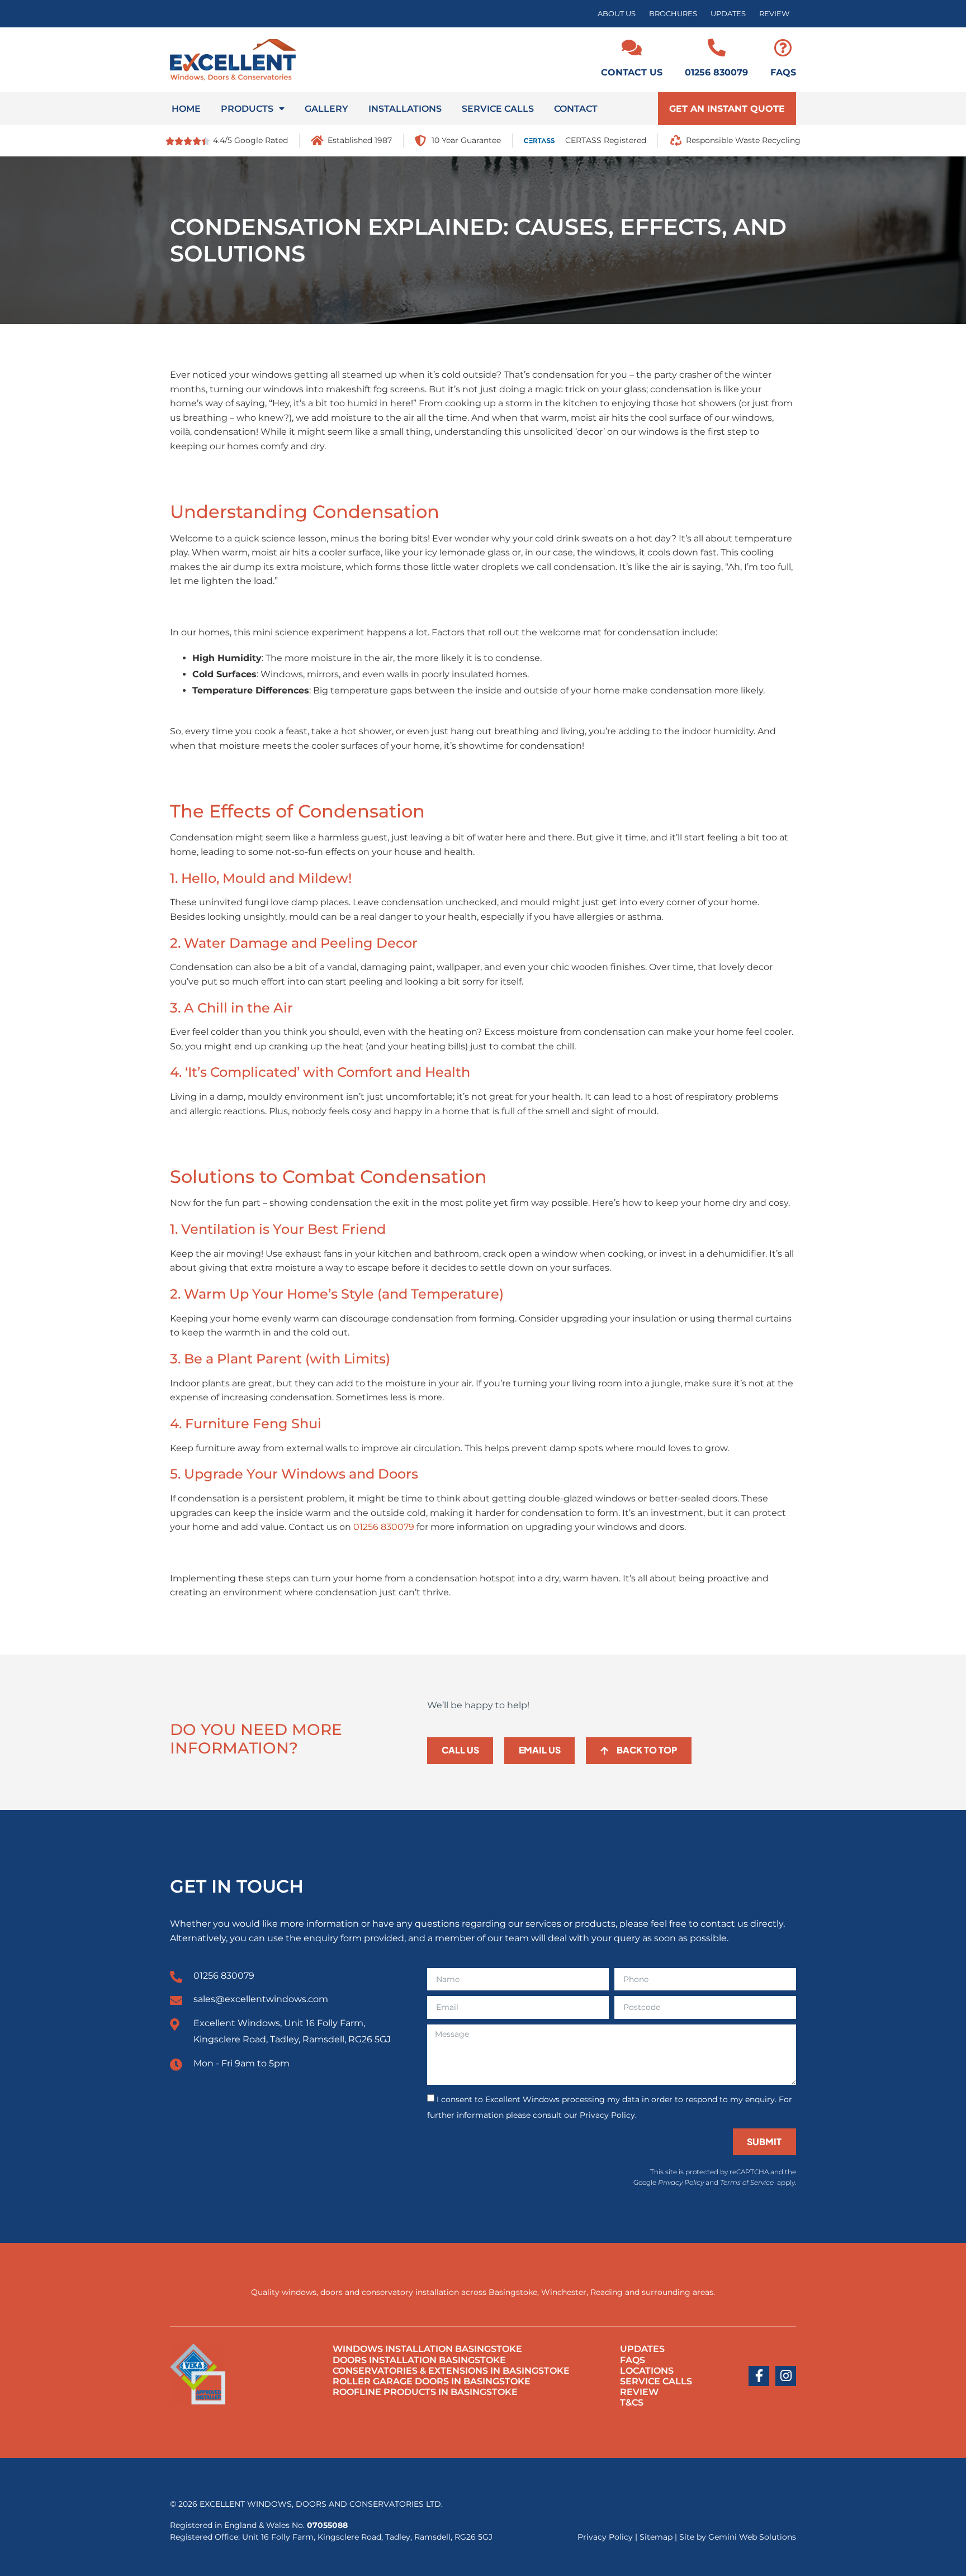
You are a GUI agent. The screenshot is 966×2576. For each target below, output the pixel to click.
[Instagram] (786, 2376)
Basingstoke (513, 2292)
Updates (728, 14)
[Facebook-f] (759, 2376)
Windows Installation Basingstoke (427, 2349)
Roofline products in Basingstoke (425, 2392)
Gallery (326, 109)
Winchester (564, 2292)
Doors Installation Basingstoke (419, 2360)
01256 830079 (716, 72)
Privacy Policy (681, 2182)
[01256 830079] (717, 47)
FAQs (783, 72)
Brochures (673, 14)
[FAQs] (783, 47)
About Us (617, 14)
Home (186, 109)
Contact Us (632, 72)
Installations (405, 109)
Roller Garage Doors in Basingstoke (432, 2381)
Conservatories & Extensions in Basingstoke (451, 2371)
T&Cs (632, 2402)
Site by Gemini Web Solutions (738, 2537)
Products (247, 109)
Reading (607, 2292)
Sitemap (656, 2537)
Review (774, 14)
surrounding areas (678, 2292)
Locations (647, 2371)
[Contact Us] (632, 47)
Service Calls (498, 109)
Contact (576, 109)
